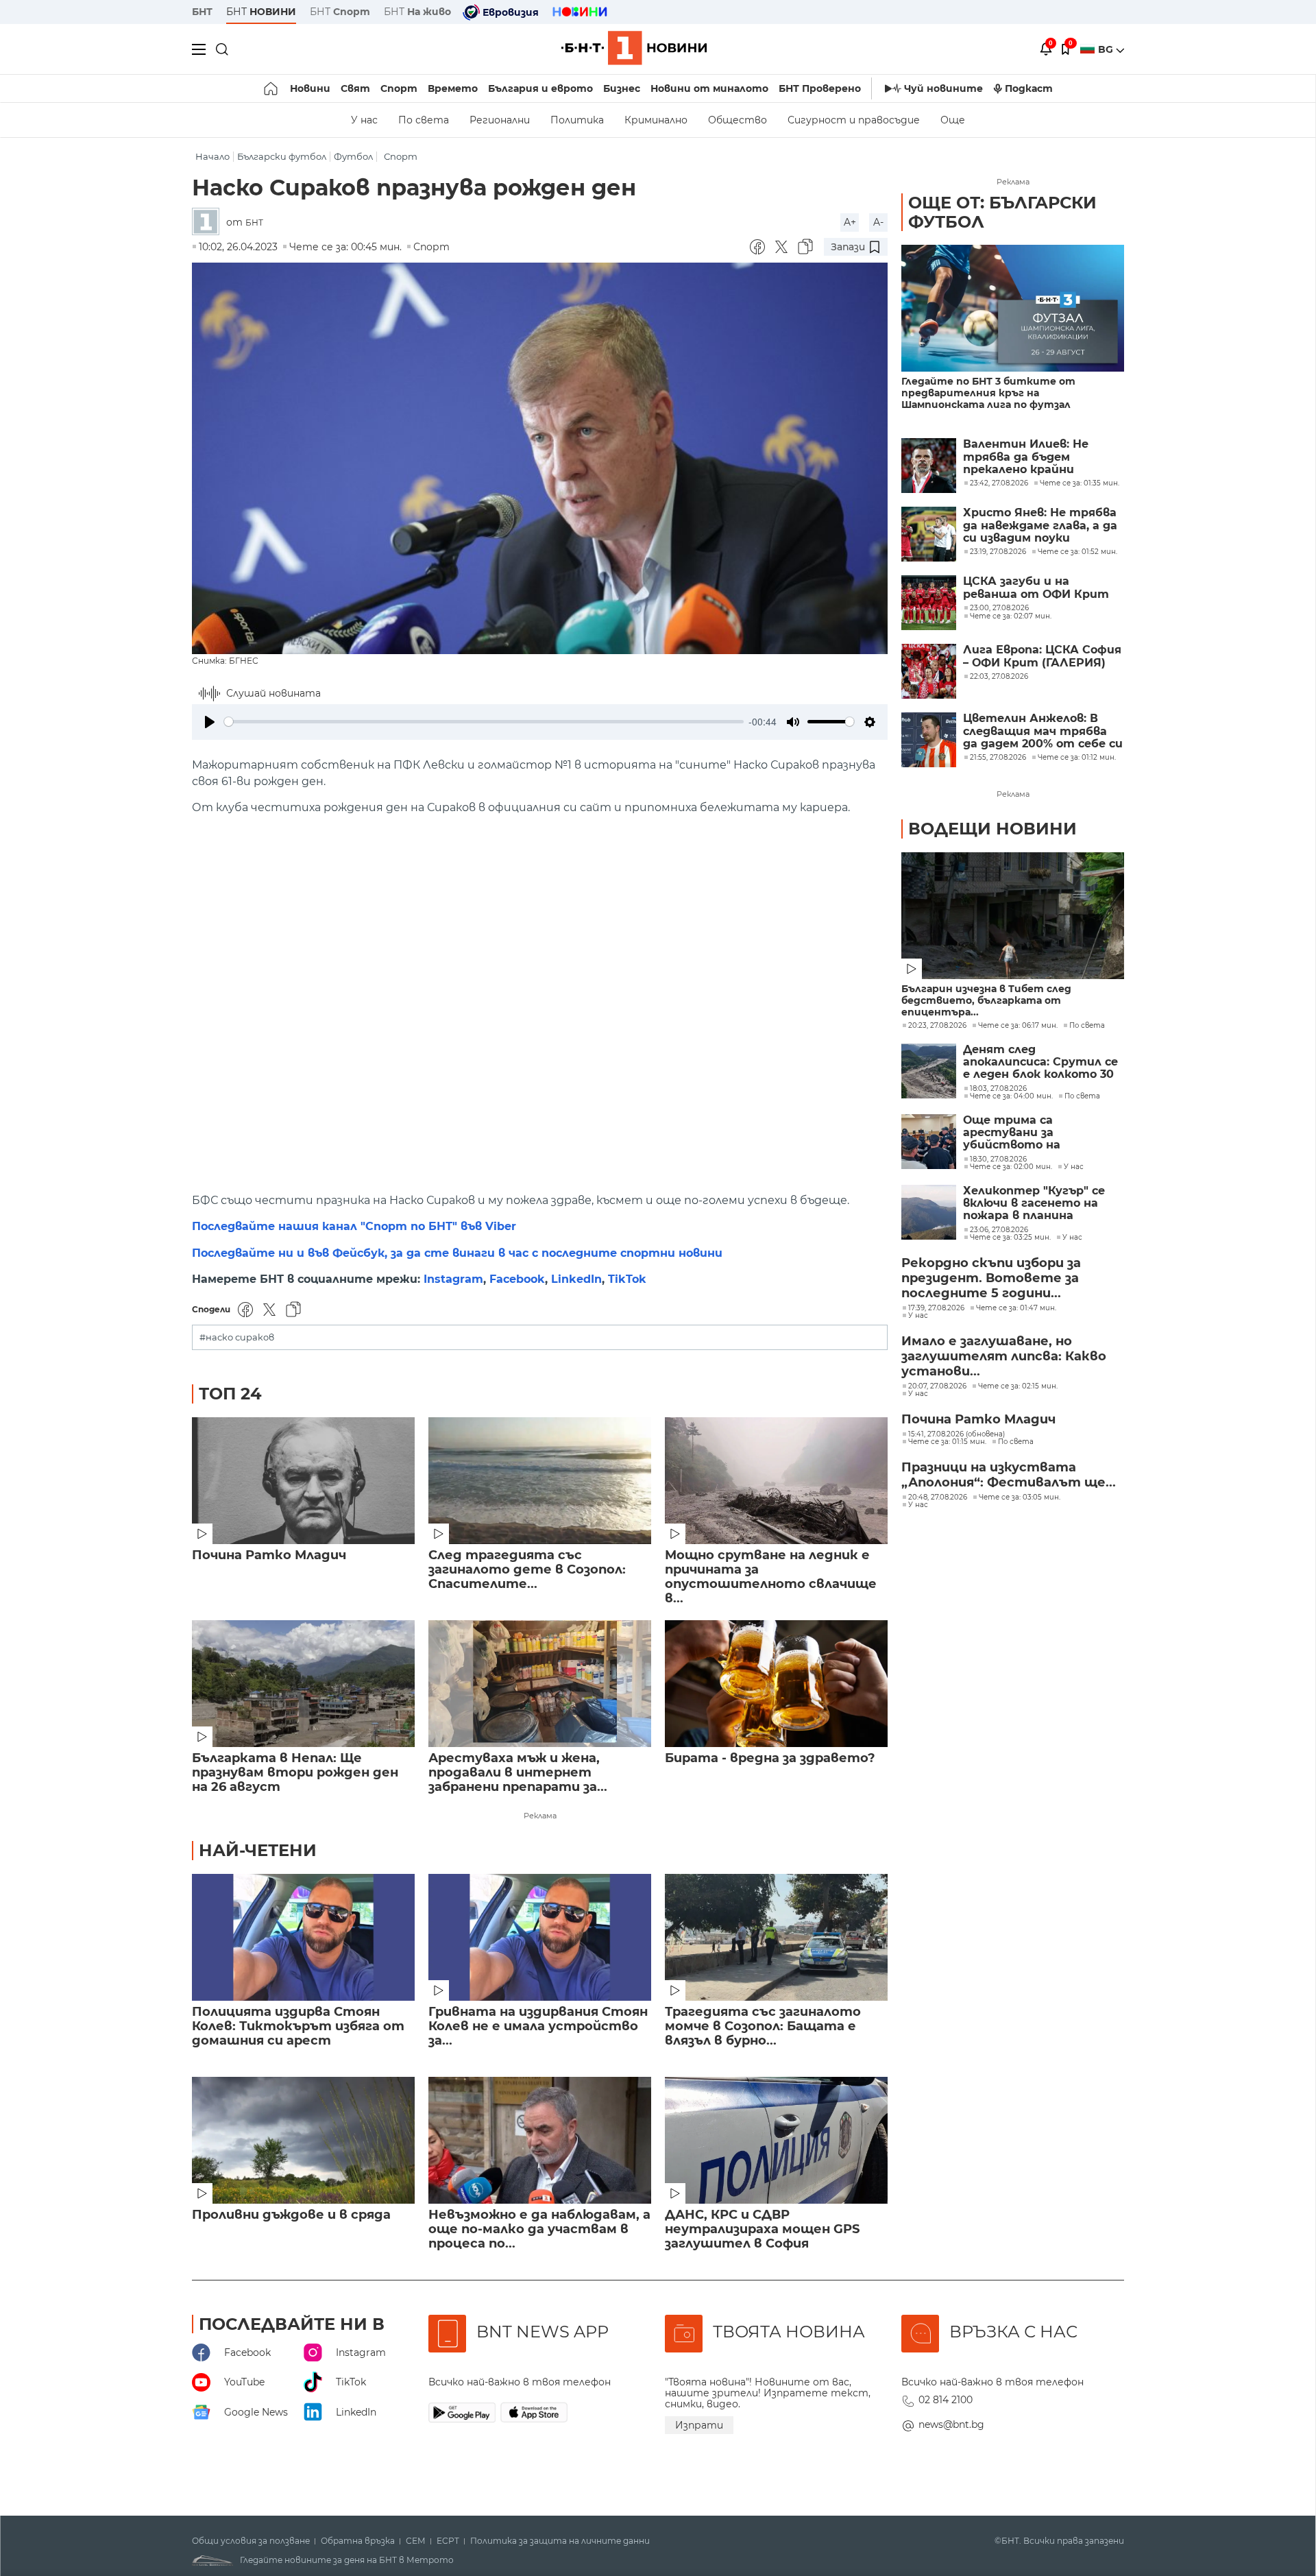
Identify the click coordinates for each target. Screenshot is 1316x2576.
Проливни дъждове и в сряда (291, 2215)
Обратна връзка (358, 2541)
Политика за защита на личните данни (560, 2541)
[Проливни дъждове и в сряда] (303, 2140)
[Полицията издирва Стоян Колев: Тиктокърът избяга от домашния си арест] (303, 1937)
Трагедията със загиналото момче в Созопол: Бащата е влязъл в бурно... (763, 2026)
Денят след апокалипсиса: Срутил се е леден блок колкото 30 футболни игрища (1040, 1062)
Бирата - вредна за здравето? (770, 1758)
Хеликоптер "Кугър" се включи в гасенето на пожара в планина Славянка (1034, 1204)
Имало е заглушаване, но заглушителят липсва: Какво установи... (1004, 1356)
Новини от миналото (709, 88)
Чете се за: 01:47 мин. (1016, 1308)
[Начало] (272, 88)
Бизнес (622, 88)
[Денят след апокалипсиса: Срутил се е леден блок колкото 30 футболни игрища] (929, 1071)
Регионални (500, 120)
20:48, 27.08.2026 (938, 1497)
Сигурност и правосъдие (854, 120)
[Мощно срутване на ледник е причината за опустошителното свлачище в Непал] (776, 1481)
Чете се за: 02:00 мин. (1011, 1167)
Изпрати (699, 2425)
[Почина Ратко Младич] (303, 1481)
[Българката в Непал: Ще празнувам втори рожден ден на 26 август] (303, 1684)
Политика (577, 120)
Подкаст (1029, 88)
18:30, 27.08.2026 (998, 1159)
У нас (364, 120)
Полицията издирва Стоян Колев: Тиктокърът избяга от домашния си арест (298, 2026)
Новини (310, 88)
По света (424, 120)
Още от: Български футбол (1002, 212)
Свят (355, 88)
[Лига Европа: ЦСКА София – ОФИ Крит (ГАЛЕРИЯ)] (929, 671)
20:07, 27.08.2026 (937, 1386)
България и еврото (540, 88)
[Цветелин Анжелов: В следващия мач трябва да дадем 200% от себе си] (929, 740)
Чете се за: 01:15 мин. (947, 1442)
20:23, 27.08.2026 (937, 1026)
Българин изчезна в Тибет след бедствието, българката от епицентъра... (986, 1001)
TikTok (627, 1279)
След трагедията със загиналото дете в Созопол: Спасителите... (527, 1570)
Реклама (540, 1816)
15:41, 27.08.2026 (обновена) (956, 1434)
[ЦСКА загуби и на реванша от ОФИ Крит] (929, 603)
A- (878, 222)
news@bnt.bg (951, 2424)
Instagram (453, 1279)
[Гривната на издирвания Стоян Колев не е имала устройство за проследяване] (540, 1937)
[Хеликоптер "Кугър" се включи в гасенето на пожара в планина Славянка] (929, 1212)
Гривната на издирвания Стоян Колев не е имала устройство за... (538, 2026)
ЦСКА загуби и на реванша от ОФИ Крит (1036, 588)
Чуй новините (943, 88)
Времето (453, 88)
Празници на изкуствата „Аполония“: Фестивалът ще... (1009, 1475)
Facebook (517, 1279)
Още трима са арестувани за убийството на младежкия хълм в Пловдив (1019, 1133)
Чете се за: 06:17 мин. (1018, 1026)
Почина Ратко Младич (269, 1555)
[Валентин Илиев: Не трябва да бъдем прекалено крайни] (929, 466)
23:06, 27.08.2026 (999, 1230)
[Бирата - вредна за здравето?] (776, 1684)
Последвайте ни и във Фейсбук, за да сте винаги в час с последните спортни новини (457, 1253)
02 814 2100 (946, 2400)
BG (1107, 49)
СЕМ (416, 2541)
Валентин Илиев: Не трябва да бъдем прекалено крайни (1026, 457)
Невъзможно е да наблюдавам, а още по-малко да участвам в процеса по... (539, 2229)
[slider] (484, 722)
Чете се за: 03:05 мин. (1020, 1497)
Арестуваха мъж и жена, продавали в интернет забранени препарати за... (518, 1773)
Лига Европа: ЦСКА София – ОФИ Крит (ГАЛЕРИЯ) (1042, 656)
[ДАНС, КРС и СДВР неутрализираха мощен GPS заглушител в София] (776, 2140)
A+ (850, 222)
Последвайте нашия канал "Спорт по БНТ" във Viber (354, 1226)
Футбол (353, 157)
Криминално (656, 120)
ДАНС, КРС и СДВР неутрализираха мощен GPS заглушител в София (762, 2229)
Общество (738, 120)
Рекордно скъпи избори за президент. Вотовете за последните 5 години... (991, 1278)
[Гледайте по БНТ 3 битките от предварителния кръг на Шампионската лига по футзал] (1013, 308)
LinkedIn (576, 1279)
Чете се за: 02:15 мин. (1018, 1386)
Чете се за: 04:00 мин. (1011, 1096)
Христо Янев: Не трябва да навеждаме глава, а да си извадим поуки (1040, 526)
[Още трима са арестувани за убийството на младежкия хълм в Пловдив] (929, 1142)
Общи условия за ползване (251, 2541)
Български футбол (282, 157)
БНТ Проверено (820, 88)
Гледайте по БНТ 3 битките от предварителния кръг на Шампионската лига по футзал (988, 393)
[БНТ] (209, 222)
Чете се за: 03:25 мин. (1010, 1238)
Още (953, 120)
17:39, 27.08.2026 (936, 1308)
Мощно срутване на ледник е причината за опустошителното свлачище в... (771, 1577)
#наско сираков (237, 1337)
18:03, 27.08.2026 (998, 1089)
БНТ (202, 12)
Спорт (399, 88)
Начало (212, 157)
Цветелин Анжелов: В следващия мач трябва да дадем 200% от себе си (1043, 731)
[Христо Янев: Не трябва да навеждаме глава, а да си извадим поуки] (929, 534)
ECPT (448, 2541)
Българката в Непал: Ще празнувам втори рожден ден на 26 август (295, 1773)
